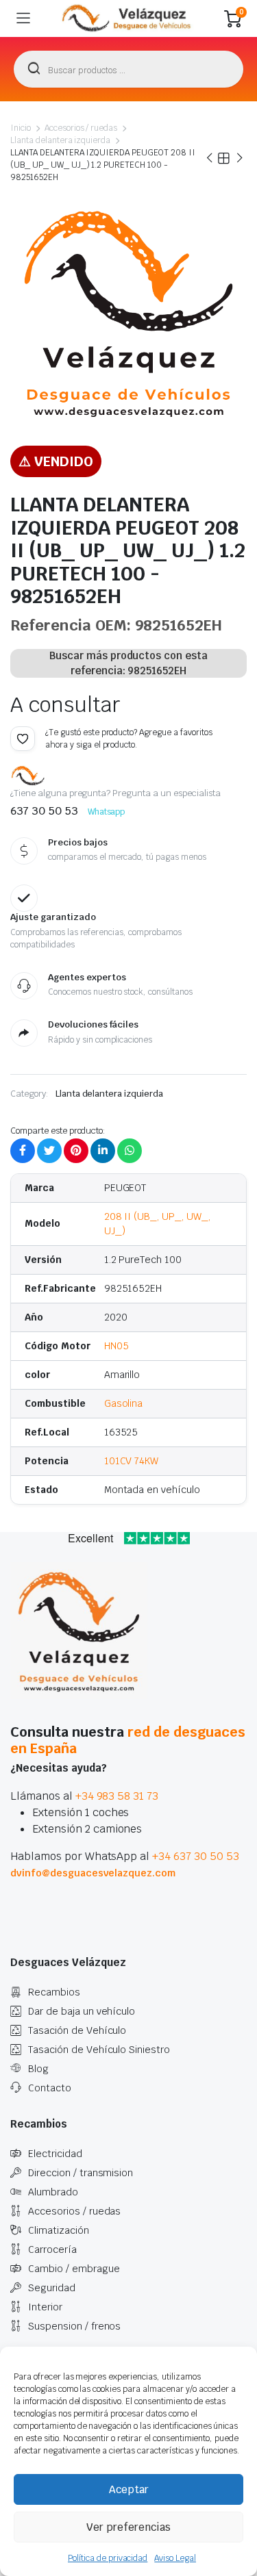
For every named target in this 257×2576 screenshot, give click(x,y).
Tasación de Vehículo (77, 2030)
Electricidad (55, 2154)
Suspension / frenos (74, 2326)
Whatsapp (107, 812)
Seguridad (52, 2288)
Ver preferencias (128, 2527)
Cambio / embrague (74, 2269)
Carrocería (52, 2249)
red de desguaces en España (128, 1740)
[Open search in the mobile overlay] (128, 69)
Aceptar (129, 2489)
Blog (38, 2069)
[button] (23, 739)
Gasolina (124, 1403)
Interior (45, 2307)
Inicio (21, 128)
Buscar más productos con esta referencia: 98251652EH (128, 663)
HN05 (117, 1346)
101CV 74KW (132, 1461)
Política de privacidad (108, 2558)
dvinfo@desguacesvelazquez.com (93, 1873)
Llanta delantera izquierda (60, 140)
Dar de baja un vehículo (82, 2011)
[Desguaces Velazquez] (127, 18)
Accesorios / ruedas (81, 128)
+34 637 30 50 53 (196, 1856)
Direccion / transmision (81, 2173)
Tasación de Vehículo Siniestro (99, 2050)
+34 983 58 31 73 (117, 1796)
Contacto (50, 2088)
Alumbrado (53, 2192)
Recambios (54, 1992)
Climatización (59, 2230)
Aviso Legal (175, 2558)
